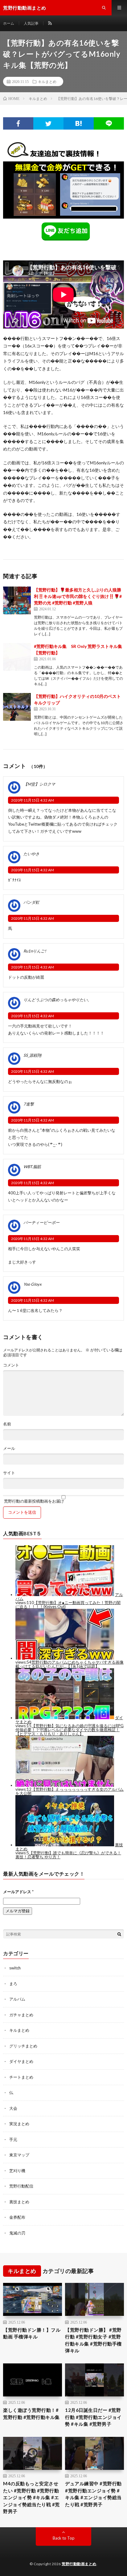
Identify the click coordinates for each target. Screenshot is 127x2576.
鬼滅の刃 (17, 2233)
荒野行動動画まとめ (79, 2564)
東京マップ (19, 2155)
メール (9, 1448)
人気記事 (31, 23)
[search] (119, 1934)
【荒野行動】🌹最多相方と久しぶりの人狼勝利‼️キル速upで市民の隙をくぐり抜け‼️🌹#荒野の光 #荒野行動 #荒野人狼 (78, 596)
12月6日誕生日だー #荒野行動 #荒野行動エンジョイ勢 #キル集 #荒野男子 (93, 2417)
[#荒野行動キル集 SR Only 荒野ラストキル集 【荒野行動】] (17, 657)
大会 (13, 2108)
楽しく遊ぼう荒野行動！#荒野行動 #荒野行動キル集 (31, 2414)
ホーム (9, 23)
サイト (9, 1473)
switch (15, 1968)
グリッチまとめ (23, 2046)
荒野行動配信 (21, 2186)
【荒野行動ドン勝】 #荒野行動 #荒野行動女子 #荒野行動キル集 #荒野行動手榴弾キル (93, 2340)
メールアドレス (18, 1892)
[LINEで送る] (109, 123)
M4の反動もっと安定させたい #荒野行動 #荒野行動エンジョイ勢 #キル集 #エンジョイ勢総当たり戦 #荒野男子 (31, 2497)
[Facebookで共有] (18, 123)
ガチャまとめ (21, 2015)
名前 (7, 1424)
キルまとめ (47, 81)
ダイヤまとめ (21, 2061)
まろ (13, 1984)
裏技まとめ (19, 2202)
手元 (13, 2139)
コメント (11, 1365)
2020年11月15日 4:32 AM (33, 800)
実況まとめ (19, 2124)
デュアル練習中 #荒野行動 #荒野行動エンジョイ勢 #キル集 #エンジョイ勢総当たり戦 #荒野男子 (93, 2494)
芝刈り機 (17, 2171)
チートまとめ (21, 2077)
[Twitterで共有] (48, 123)
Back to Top (64, 2538)
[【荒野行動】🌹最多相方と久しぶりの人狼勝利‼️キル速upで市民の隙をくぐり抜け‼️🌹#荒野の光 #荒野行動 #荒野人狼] (17, 600)
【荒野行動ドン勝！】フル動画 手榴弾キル (32, 2333)
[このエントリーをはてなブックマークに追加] (79, 123)
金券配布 (17, 2217)
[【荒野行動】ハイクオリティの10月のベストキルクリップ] (17, 707)
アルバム (17, 1999)
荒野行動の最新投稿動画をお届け (34, 1501)
